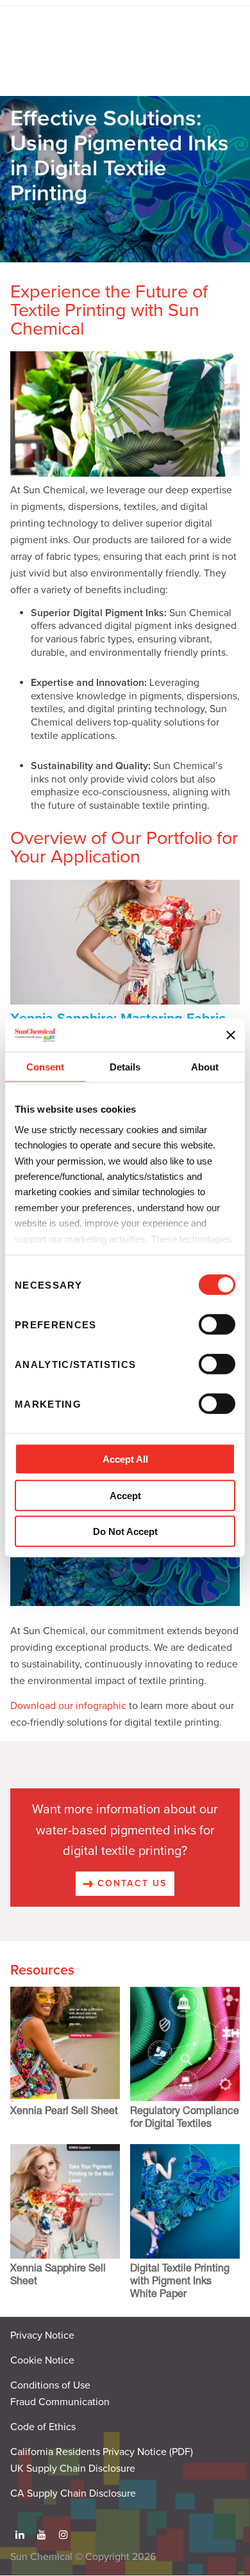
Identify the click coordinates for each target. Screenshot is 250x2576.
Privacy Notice (42, 2335)
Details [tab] (125, 1067)
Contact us (130, 1883)
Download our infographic (68, 1706)
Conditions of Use (50, 2385)
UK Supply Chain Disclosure (73, 2469)
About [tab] (205, 1067)
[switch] (217, 1324)
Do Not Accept (125, 1531)
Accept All (125, 1459)
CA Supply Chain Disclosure (73, 2493)
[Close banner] (231, 1035)
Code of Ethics (43, 2427)
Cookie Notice (42, 2360)
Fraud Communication (60, 2402)
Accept (125, 1496)
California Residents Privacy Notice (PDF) (102, 2452)
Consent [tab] (45, 1067)
